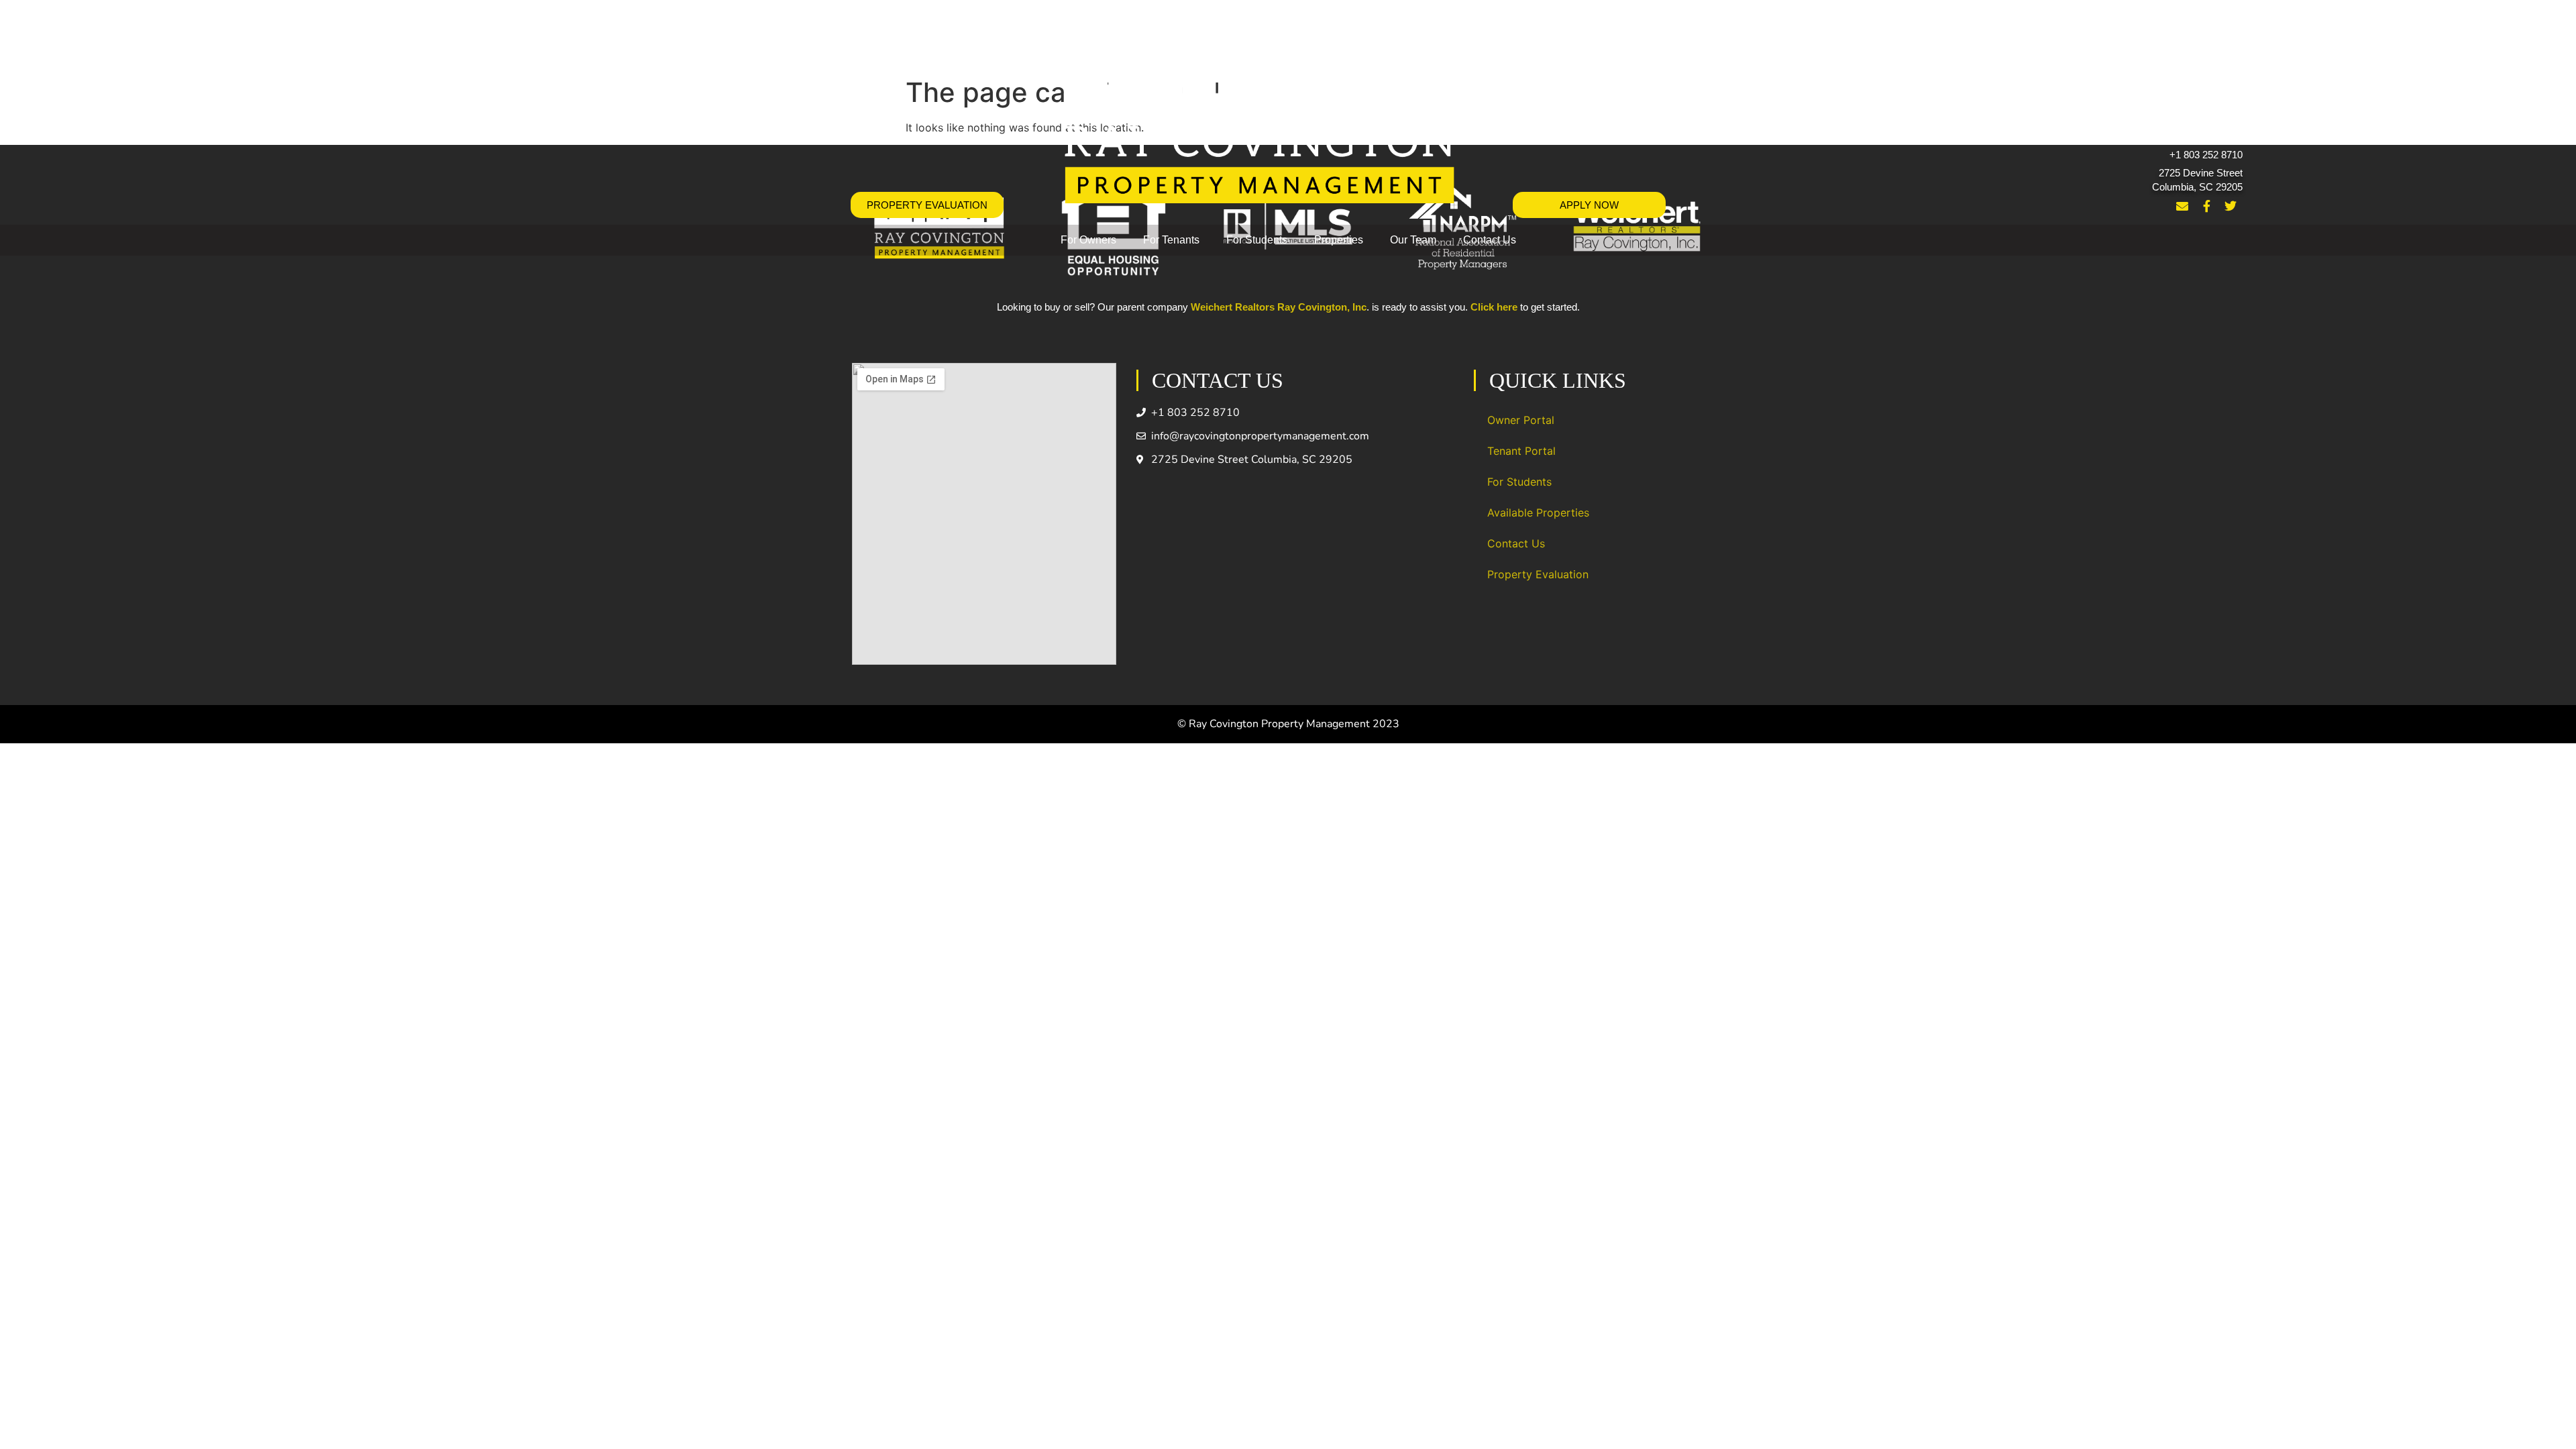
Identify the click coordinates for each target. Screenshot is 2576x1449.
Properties (1339, 240)
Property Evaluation (1538, 574)
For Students (1257, 240)
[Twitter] (2231, 206)
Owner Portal (1521, 420)
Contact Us (1490, 240)
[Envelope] (2182, 206)
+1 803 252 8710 (2206, 155)
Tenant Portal (1521, 451)
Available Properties (1538, 513)
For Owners (1088, 240)
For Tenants (1171, 240)
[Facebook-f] (2206, 206)
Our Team (1413, 240)
